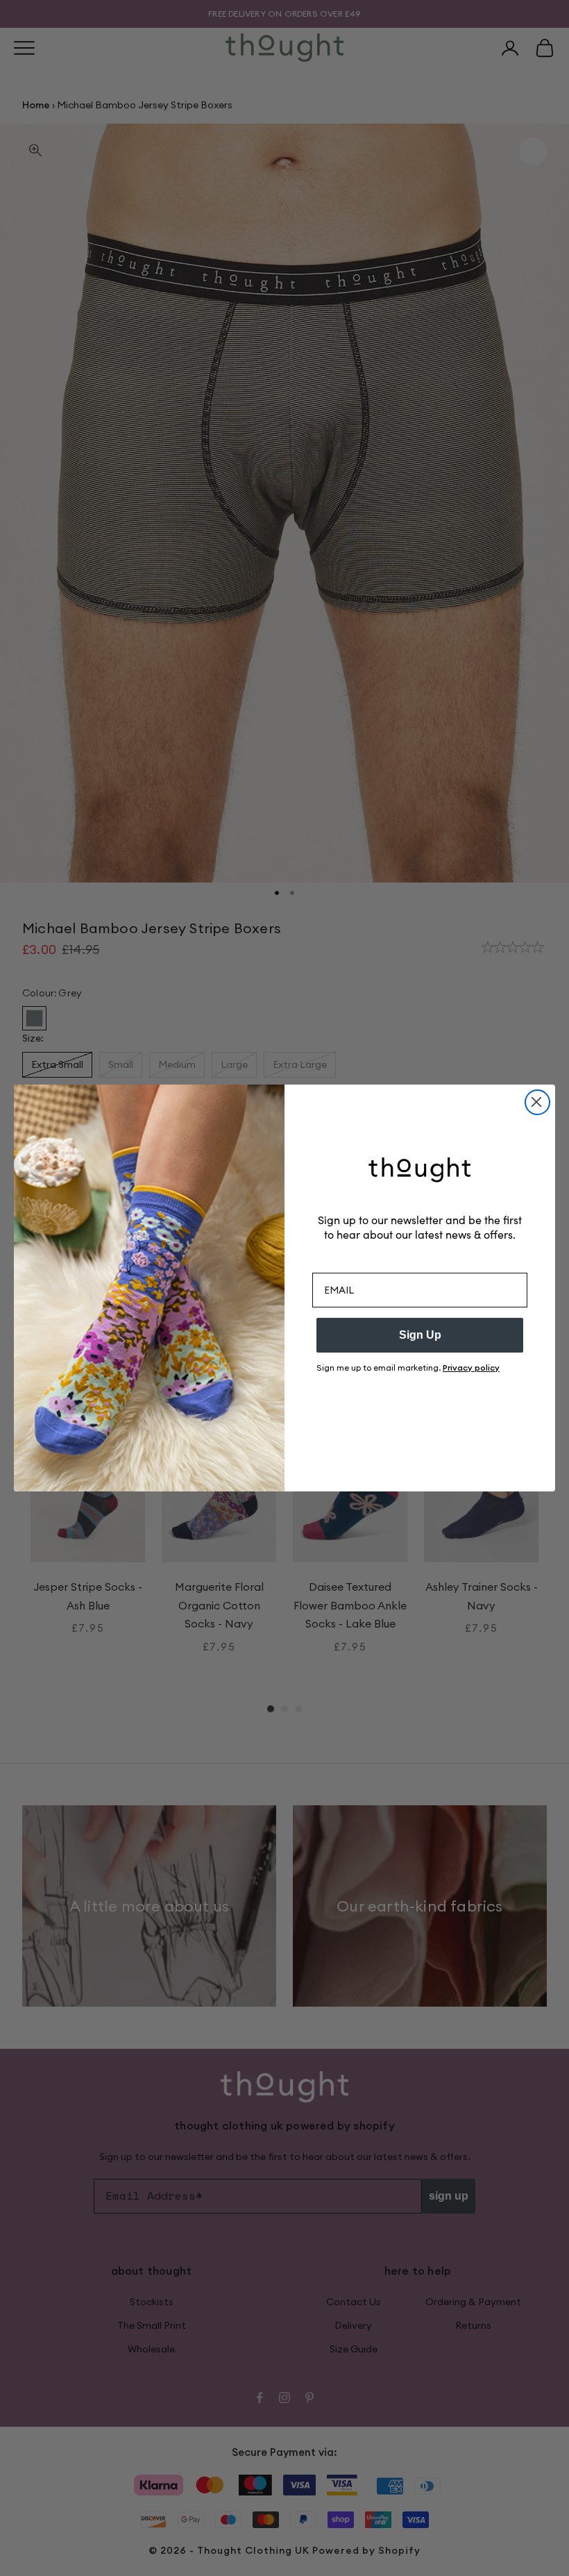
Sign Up (420, 1335)
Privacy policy (471, 1368)
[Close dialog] (537, 1102)
